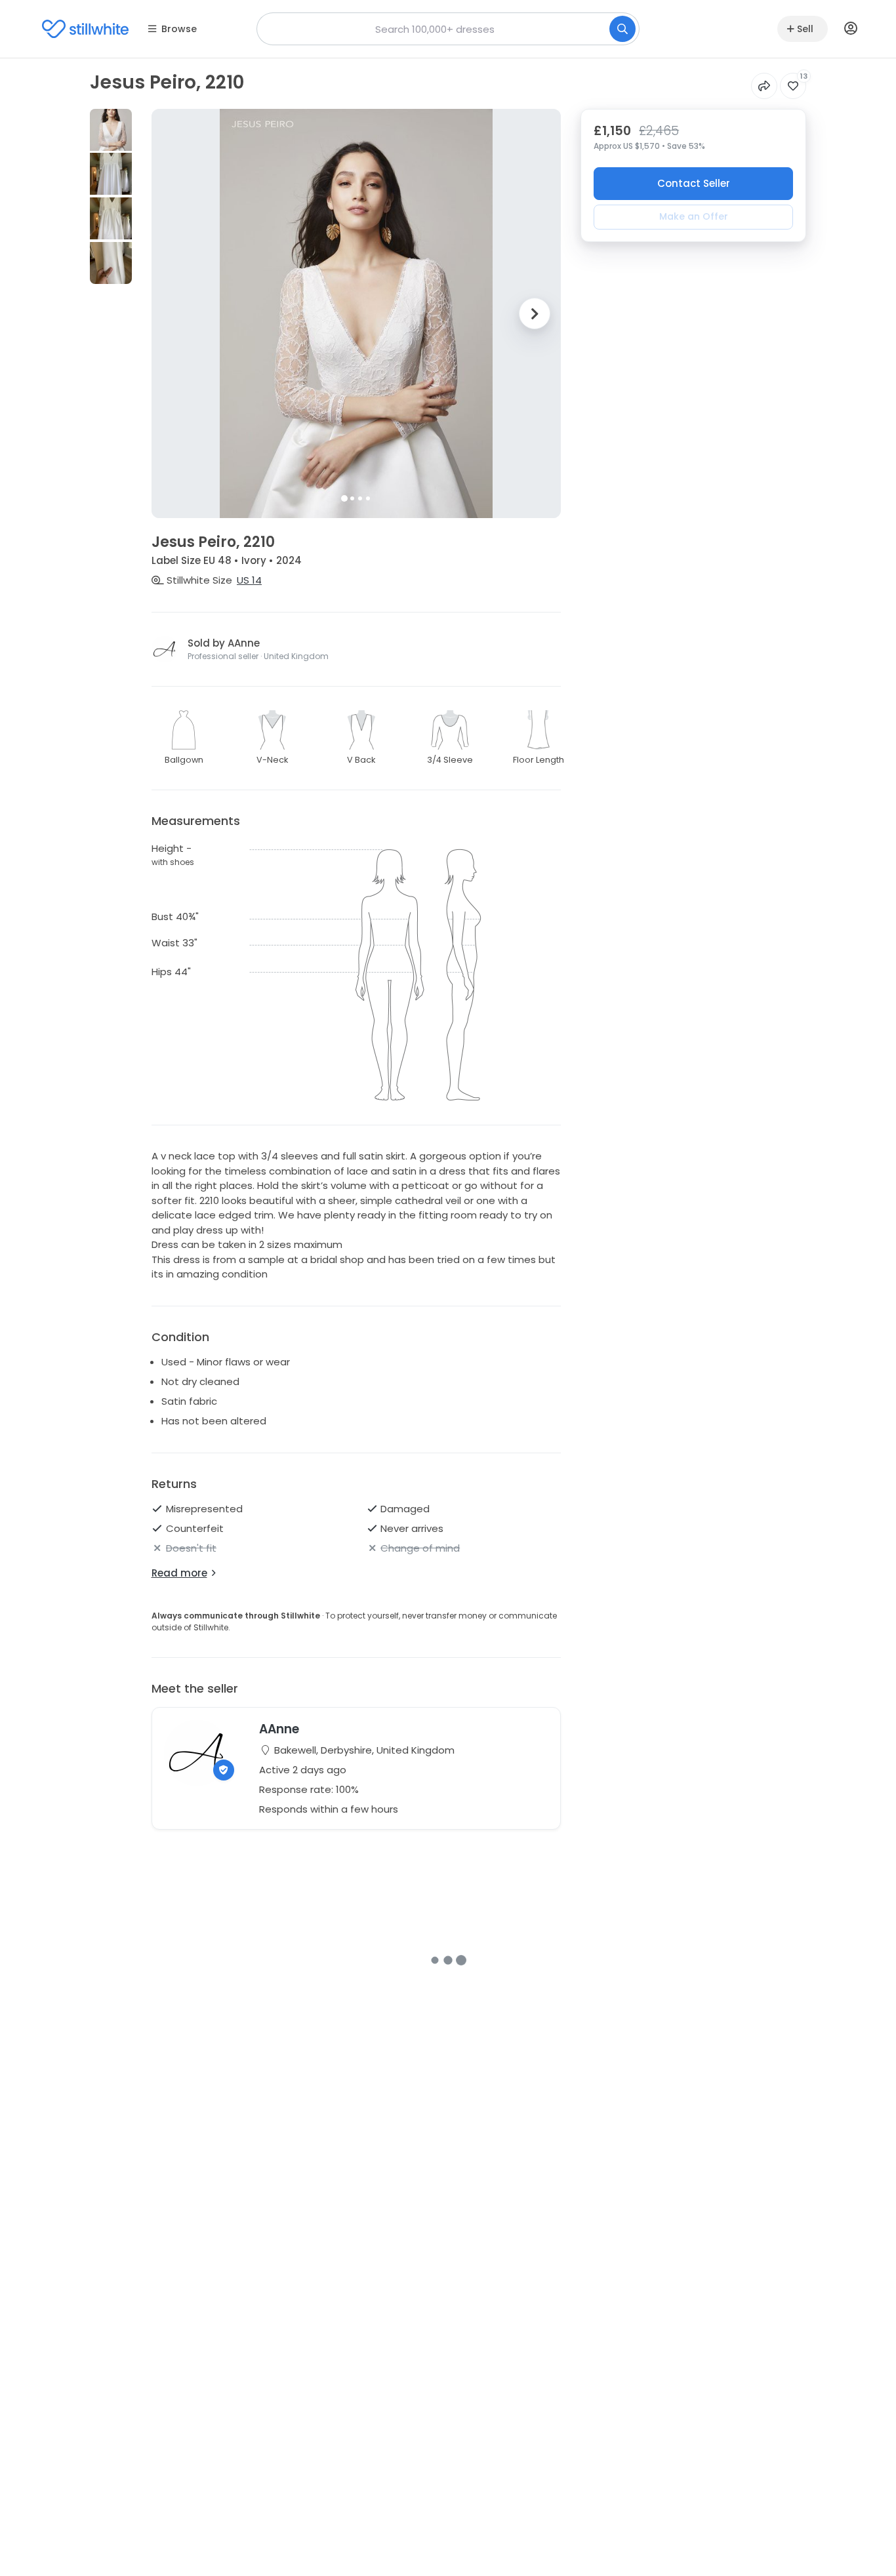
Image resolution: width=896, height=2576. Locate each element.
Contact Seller (694, 183)
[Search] (622, 29)
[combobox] (448, 29)
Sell (805, 29)
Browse (179, 29)
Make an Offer (694, 216)
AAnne (279, 1729)
